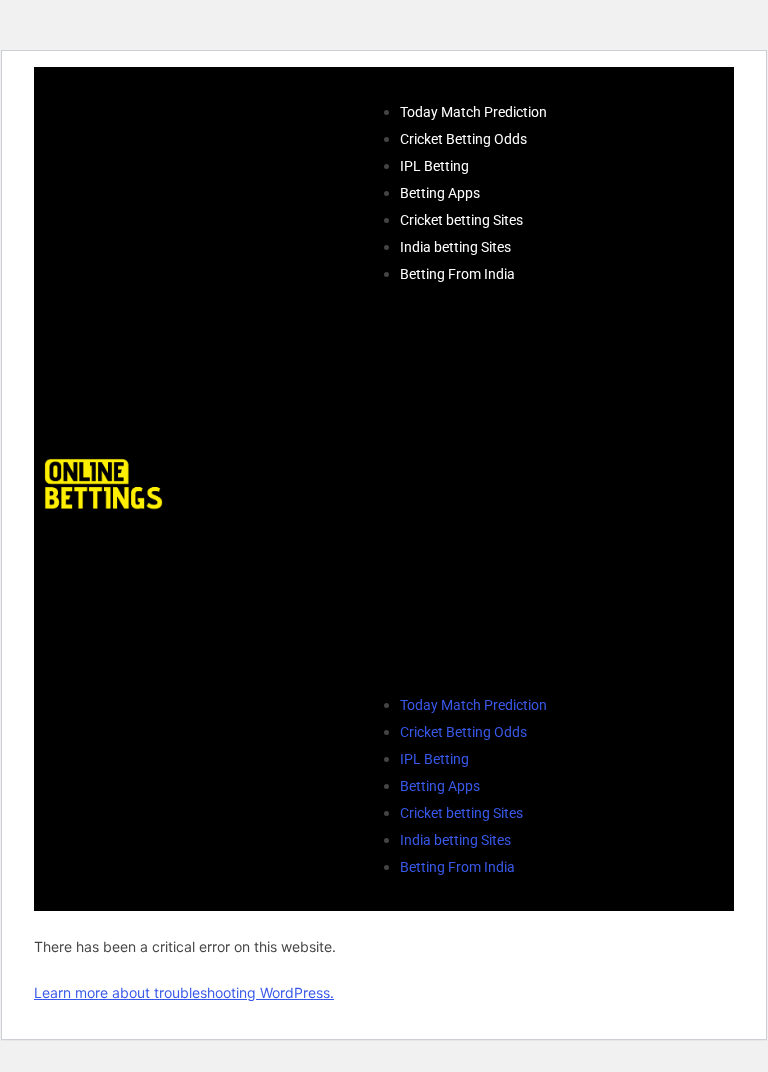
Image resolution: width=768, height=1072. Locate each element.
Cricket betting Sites (461, 220)
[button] (453, 489)
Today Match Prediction (473, 112)
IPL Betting (434, 166)
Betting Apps (440, 193)
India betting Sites (455, 247)
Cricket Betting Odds (463, 139)
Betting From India (457, 274)
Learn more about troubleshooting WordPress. (184, 992)
